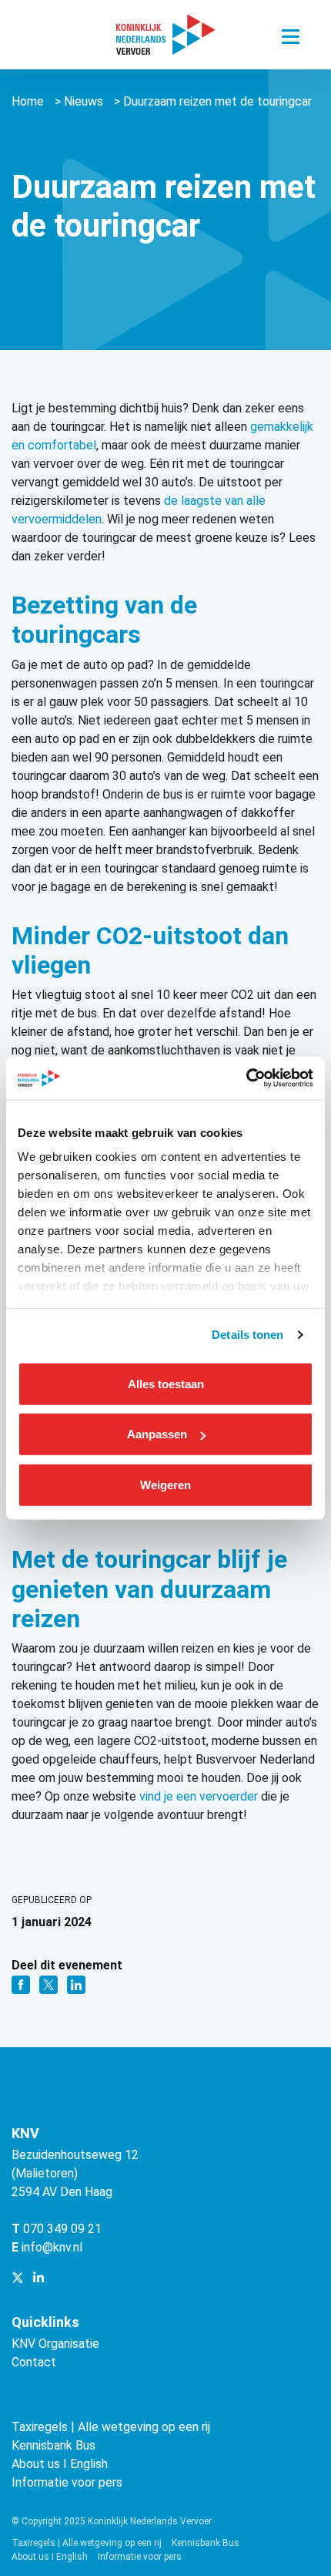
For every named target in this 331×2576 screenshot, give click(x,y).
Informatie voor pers (67, 2482)
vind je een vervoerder (199, 1796)
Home (28, 101)
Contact (34, 2362)
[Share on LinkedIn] (76, 1984)
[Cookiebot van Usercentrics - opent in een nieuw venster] (246, 1078)
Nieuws (84, 101)
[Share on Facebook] (22, 1984)
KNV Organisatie (55, 2344)
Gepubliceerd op (52, 1900)
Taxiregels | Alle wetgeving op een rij (111, 2427)
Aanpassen (157, 1434)
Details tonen (247, 1335)
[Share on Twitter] (50, 1984)
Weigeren (165, 1484)
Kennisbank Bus (53, 2445)
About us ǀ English (60, 2464)
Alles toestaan (166, 1383)
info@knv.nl (52, 2247)
